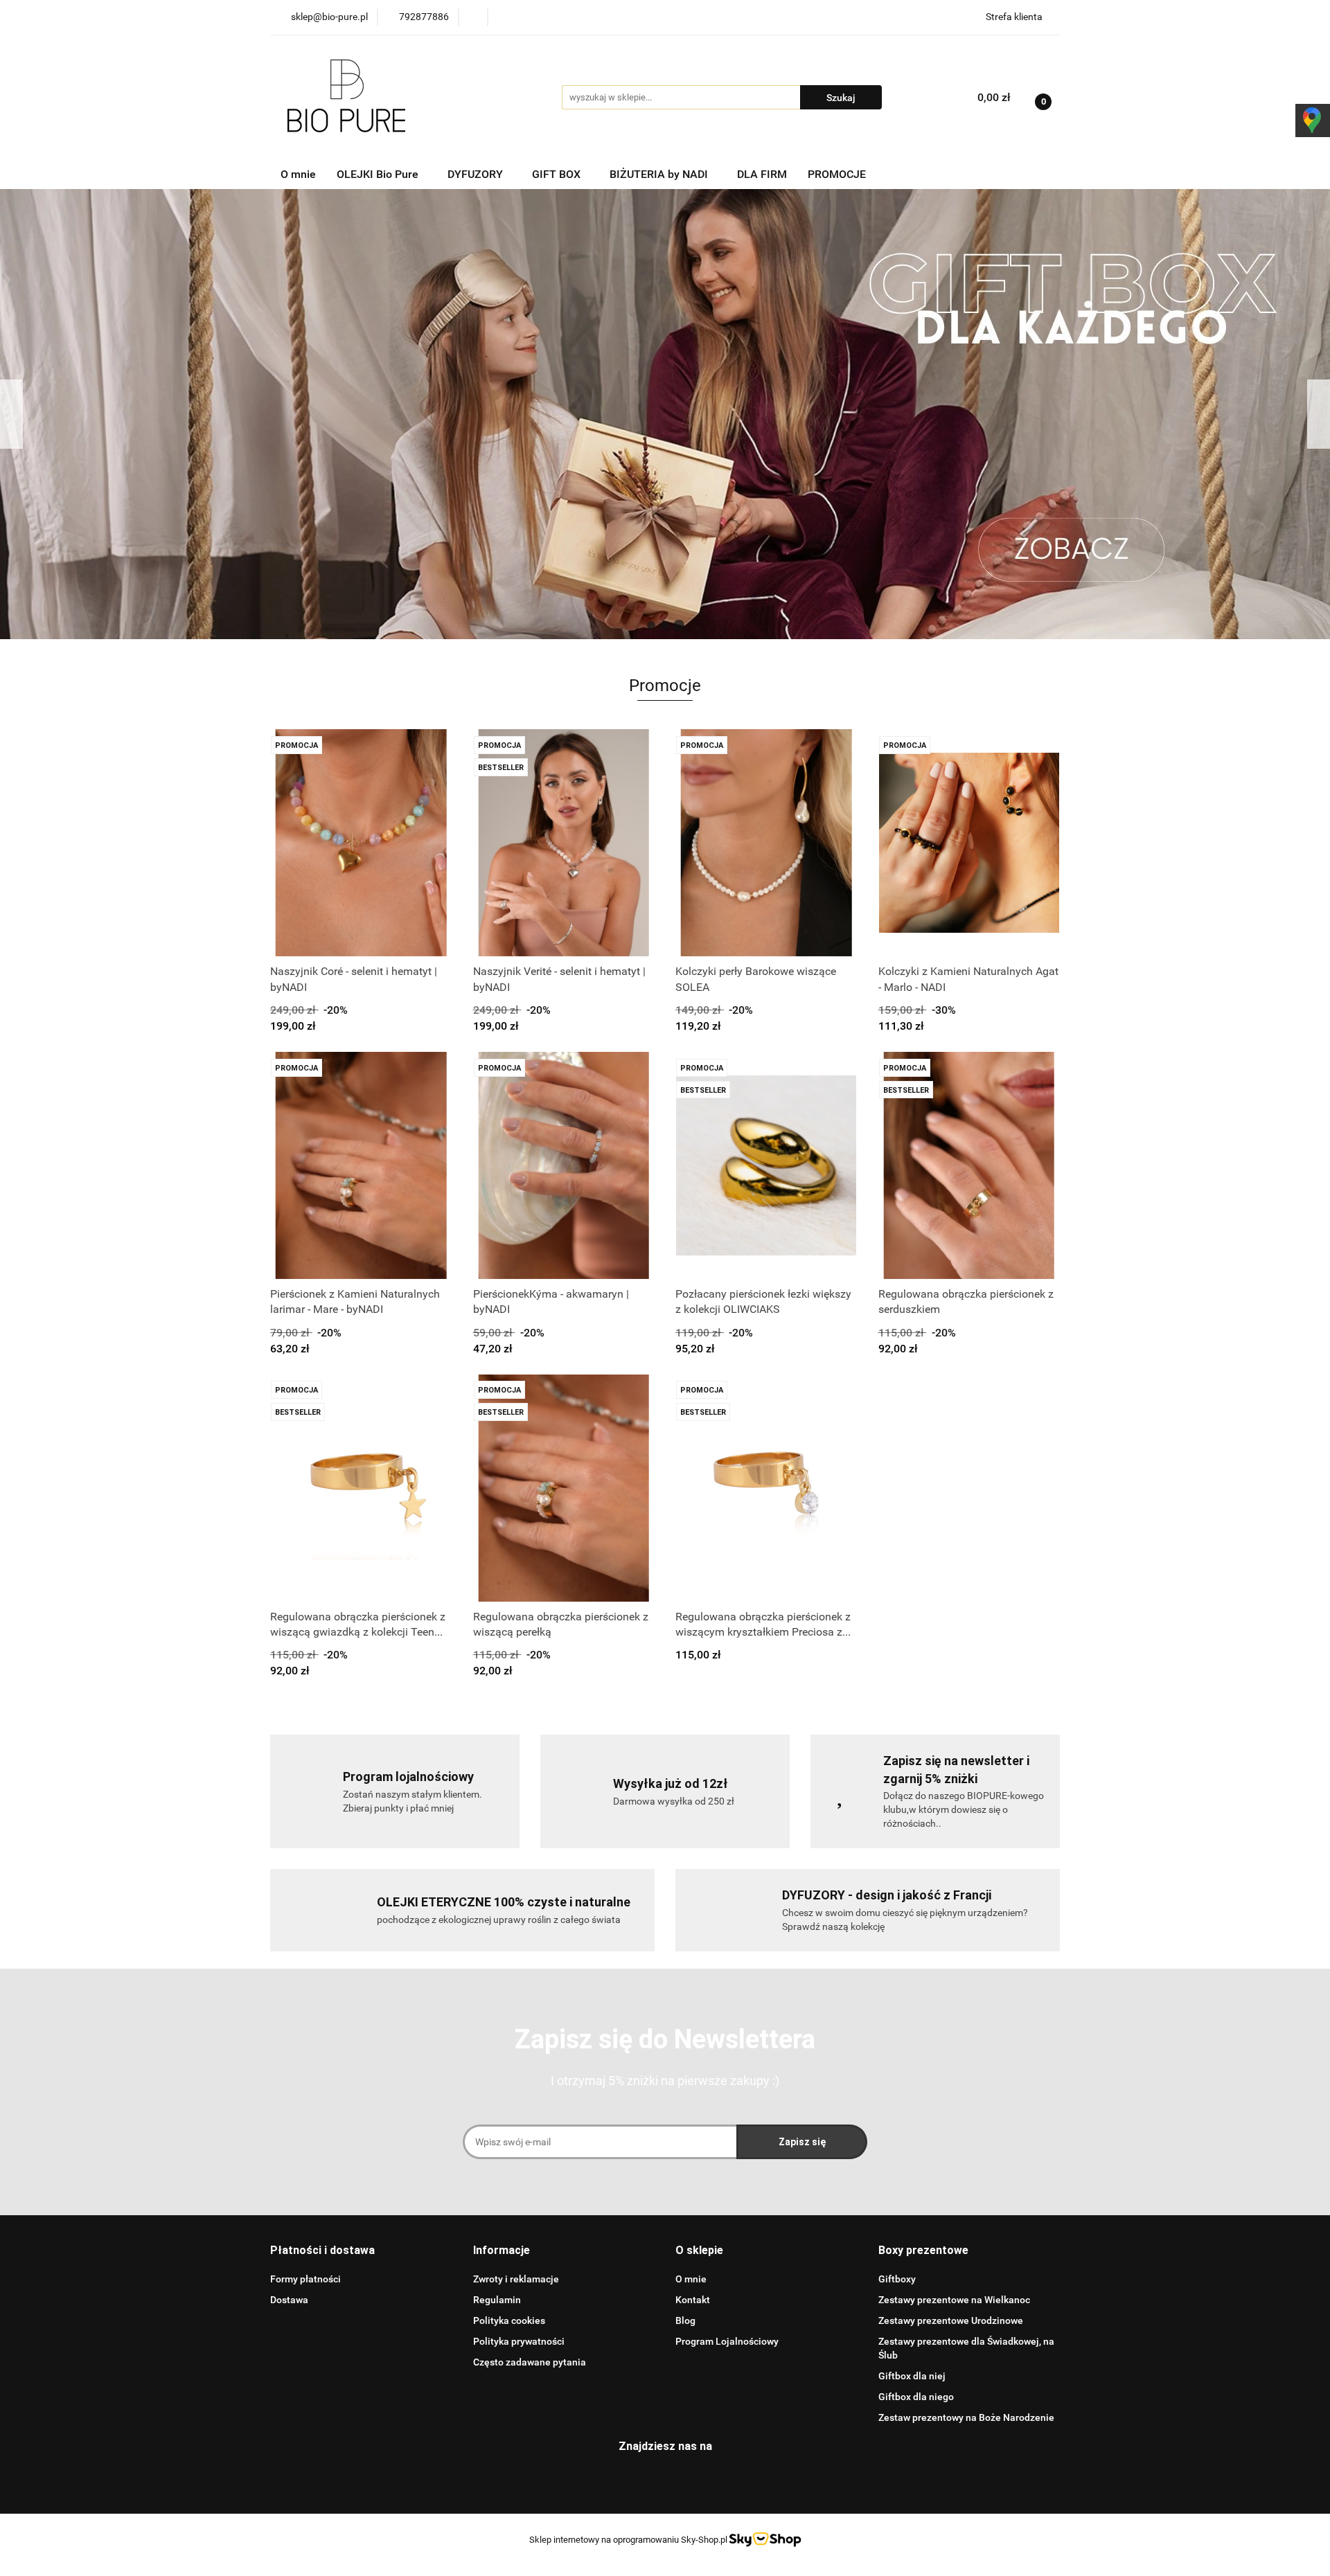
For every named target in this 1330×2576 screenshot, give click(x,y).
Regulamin (497, 2300)
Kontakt (693, 2300)
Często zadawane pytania (530, 2362)
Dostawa (289, 2300)
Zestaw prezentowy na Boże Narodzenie (966, 2417)
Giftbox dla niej (912, 2376)
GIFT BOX (558, 174)
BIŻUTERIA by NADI (660, 174)
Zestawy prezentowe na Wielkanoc (954, 2300)
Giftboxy (897, 2279)
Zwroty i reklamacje (516, 2279)
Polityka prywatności (519, 2341)
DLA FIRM (762, 174)
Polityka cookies (509, 2320)
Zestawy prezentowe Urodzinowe (951, 2320)
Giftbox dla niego (916, 2397)
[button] (322, 2251)
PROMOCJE (837, 174)
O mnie (298, 174)
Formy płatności (305, 2279)
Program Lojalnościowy (727, 2341)
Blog (685, 2320)
